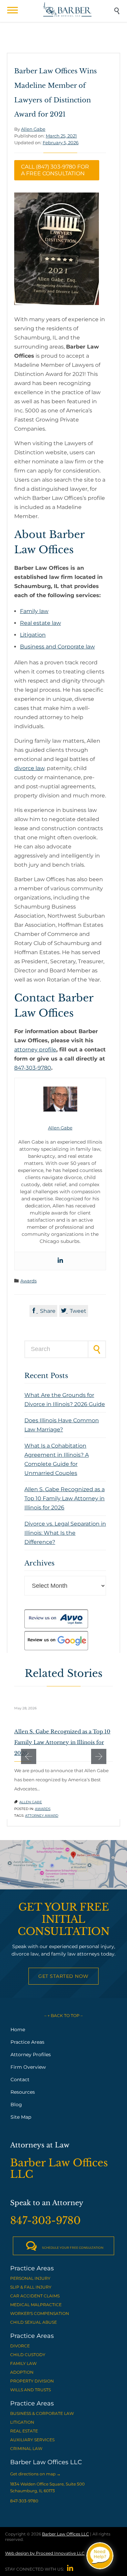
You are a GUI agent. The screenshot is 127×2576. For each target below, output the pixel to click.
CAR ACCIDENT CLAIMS (35, 2296)
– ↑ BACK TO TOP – (63, 2016)
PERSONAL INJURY (30, 2278)
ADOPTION (22, 2372)
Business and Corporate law (57, 647)
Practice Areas (27, 2042)
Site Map (21, 2117)
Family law (34, 611)
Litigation (33, 635)
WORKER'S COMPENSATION (40, 2313)
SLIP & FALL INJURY (31, 2287)
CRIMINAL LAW (26, 2449)
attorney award (42, 1816)
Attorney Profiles (31, 2055)
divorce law (29, 768)
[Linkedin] (60, 1261)
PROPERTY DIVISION (32, 2381)
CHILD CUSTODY (28, 2355)
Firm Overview (28, 2067)
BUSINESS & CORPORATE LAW (42, 2413)
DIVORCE (20, 2346)
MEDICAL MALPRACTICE (36, 2305)
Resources (23, 2092)
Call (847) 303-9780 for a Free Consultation (55, 170)
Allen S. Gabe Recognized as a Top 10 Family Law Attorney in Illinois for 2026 (65, 1498)
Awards (28, 1281)
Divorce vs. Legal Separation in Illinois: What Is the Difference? (65, 1533)
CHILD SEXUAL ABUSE (34, 2322)
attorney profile (35, 1050)
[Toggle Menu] (13, 10)
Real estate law (40, 623)
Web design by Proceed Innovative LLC (45, 2553)
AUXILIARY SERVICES (32, 2440)
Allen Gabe (33, 129)
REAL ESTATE (24, 2431)
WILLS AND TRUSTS (30, 2390)
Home (18, 2030)
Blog (16, 2105)
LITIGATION (22, 2422)
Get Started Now (63, 1976)
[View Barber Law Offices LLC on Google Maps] (63, 1865)
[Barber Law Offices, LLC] (67, 9)
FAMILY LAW (23, 2363)
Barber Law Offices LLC (66, 2534)
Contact (20, 2080)
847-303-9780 (33, 1068)
